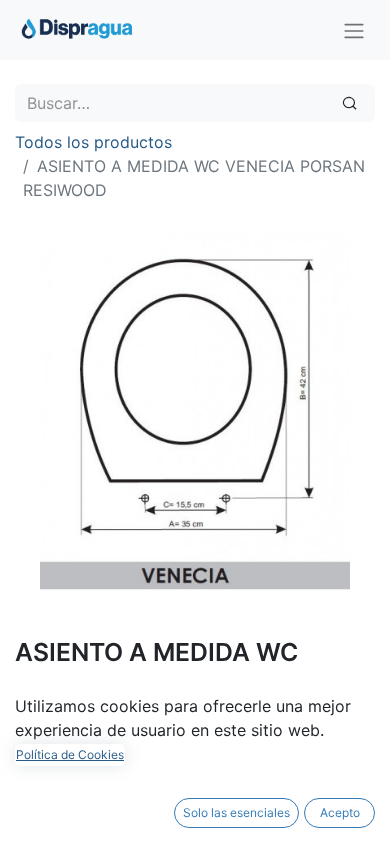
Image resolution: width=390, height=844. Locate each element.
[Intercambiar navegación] (354, 30)
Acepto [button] (340, 812)
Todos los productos (93, 142)
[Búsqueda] (349, 103)
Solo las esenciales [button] (236, 812)
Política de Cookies (70, 754)
